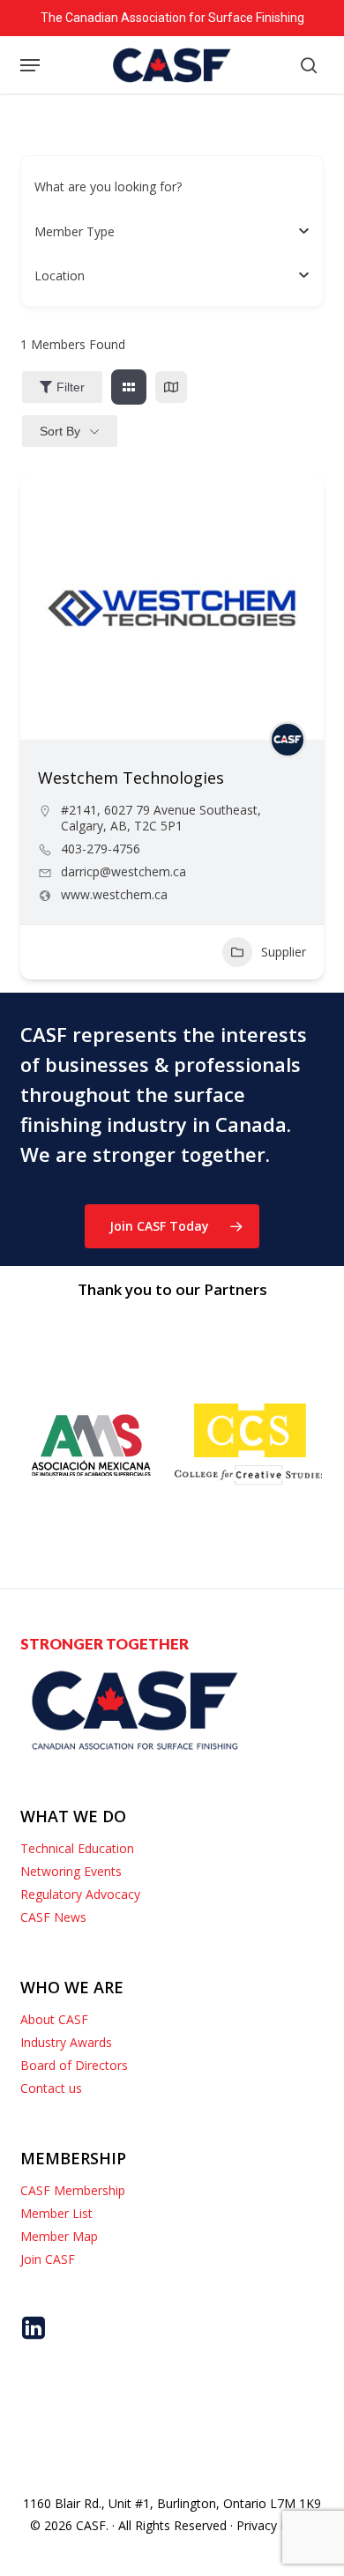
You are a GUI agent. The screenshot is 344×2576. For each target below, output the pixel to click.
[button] (30, 65)
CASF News (53, 1917)
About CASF (54, 2019)
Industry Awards (66, 2042)
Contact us (51, 2088)
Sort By (60, 431)
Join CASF (48, 2259)
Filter (71, 387)
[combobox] (165, 231)
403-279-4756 (101, 849)
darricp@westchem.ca (123, 872)
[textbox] (75, 231)
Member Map (59, 2236)
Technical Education (77, 1848)
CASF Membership (73, 2190)
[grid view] (129, 387)
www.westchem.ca (114, 895)
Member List (56, 2213)
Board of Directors (74, 2065)
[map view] (171, 387)
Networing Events (71, 1871)
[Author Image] (288, 740)
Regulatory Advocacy (80, 1894)
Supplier (284, 952)
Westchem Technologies (131, 778)
